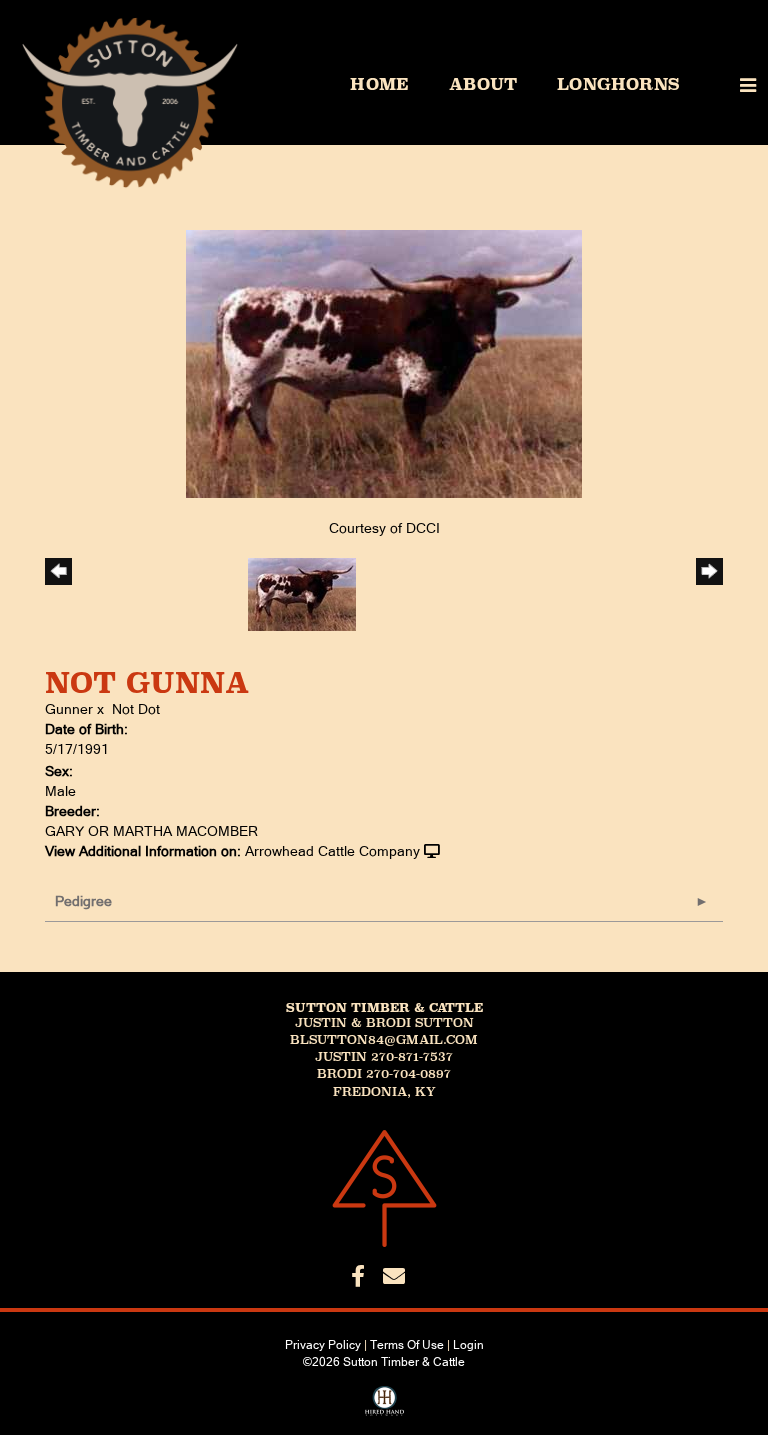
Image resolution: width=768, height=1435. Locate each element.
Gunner (69, 709)
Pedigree (83, 901)
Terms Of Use (407, 1345)
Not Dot (136, 709)
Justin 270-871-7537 (384, 1057)
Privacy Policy (323, 1345)
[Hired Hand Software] (384, 1408)
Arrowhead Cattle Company (332, 851)
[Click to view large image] (384, 363)
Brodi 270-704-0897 (384, 1074)
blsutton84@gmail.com (384, 1040)
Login (468, 1345)
